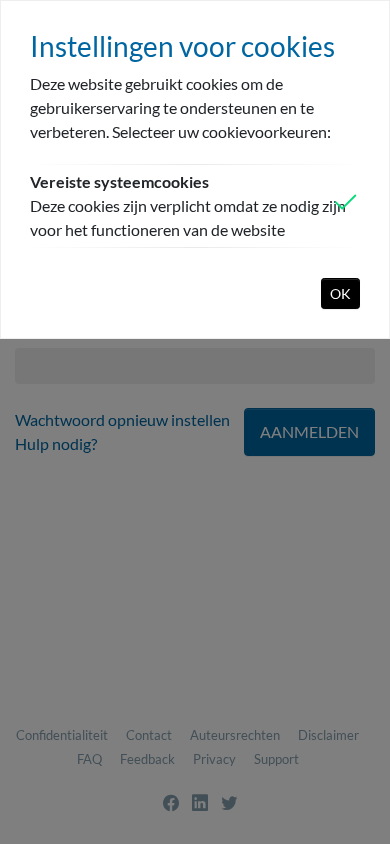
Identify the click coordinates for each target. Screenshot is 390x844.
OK (340, 293)
